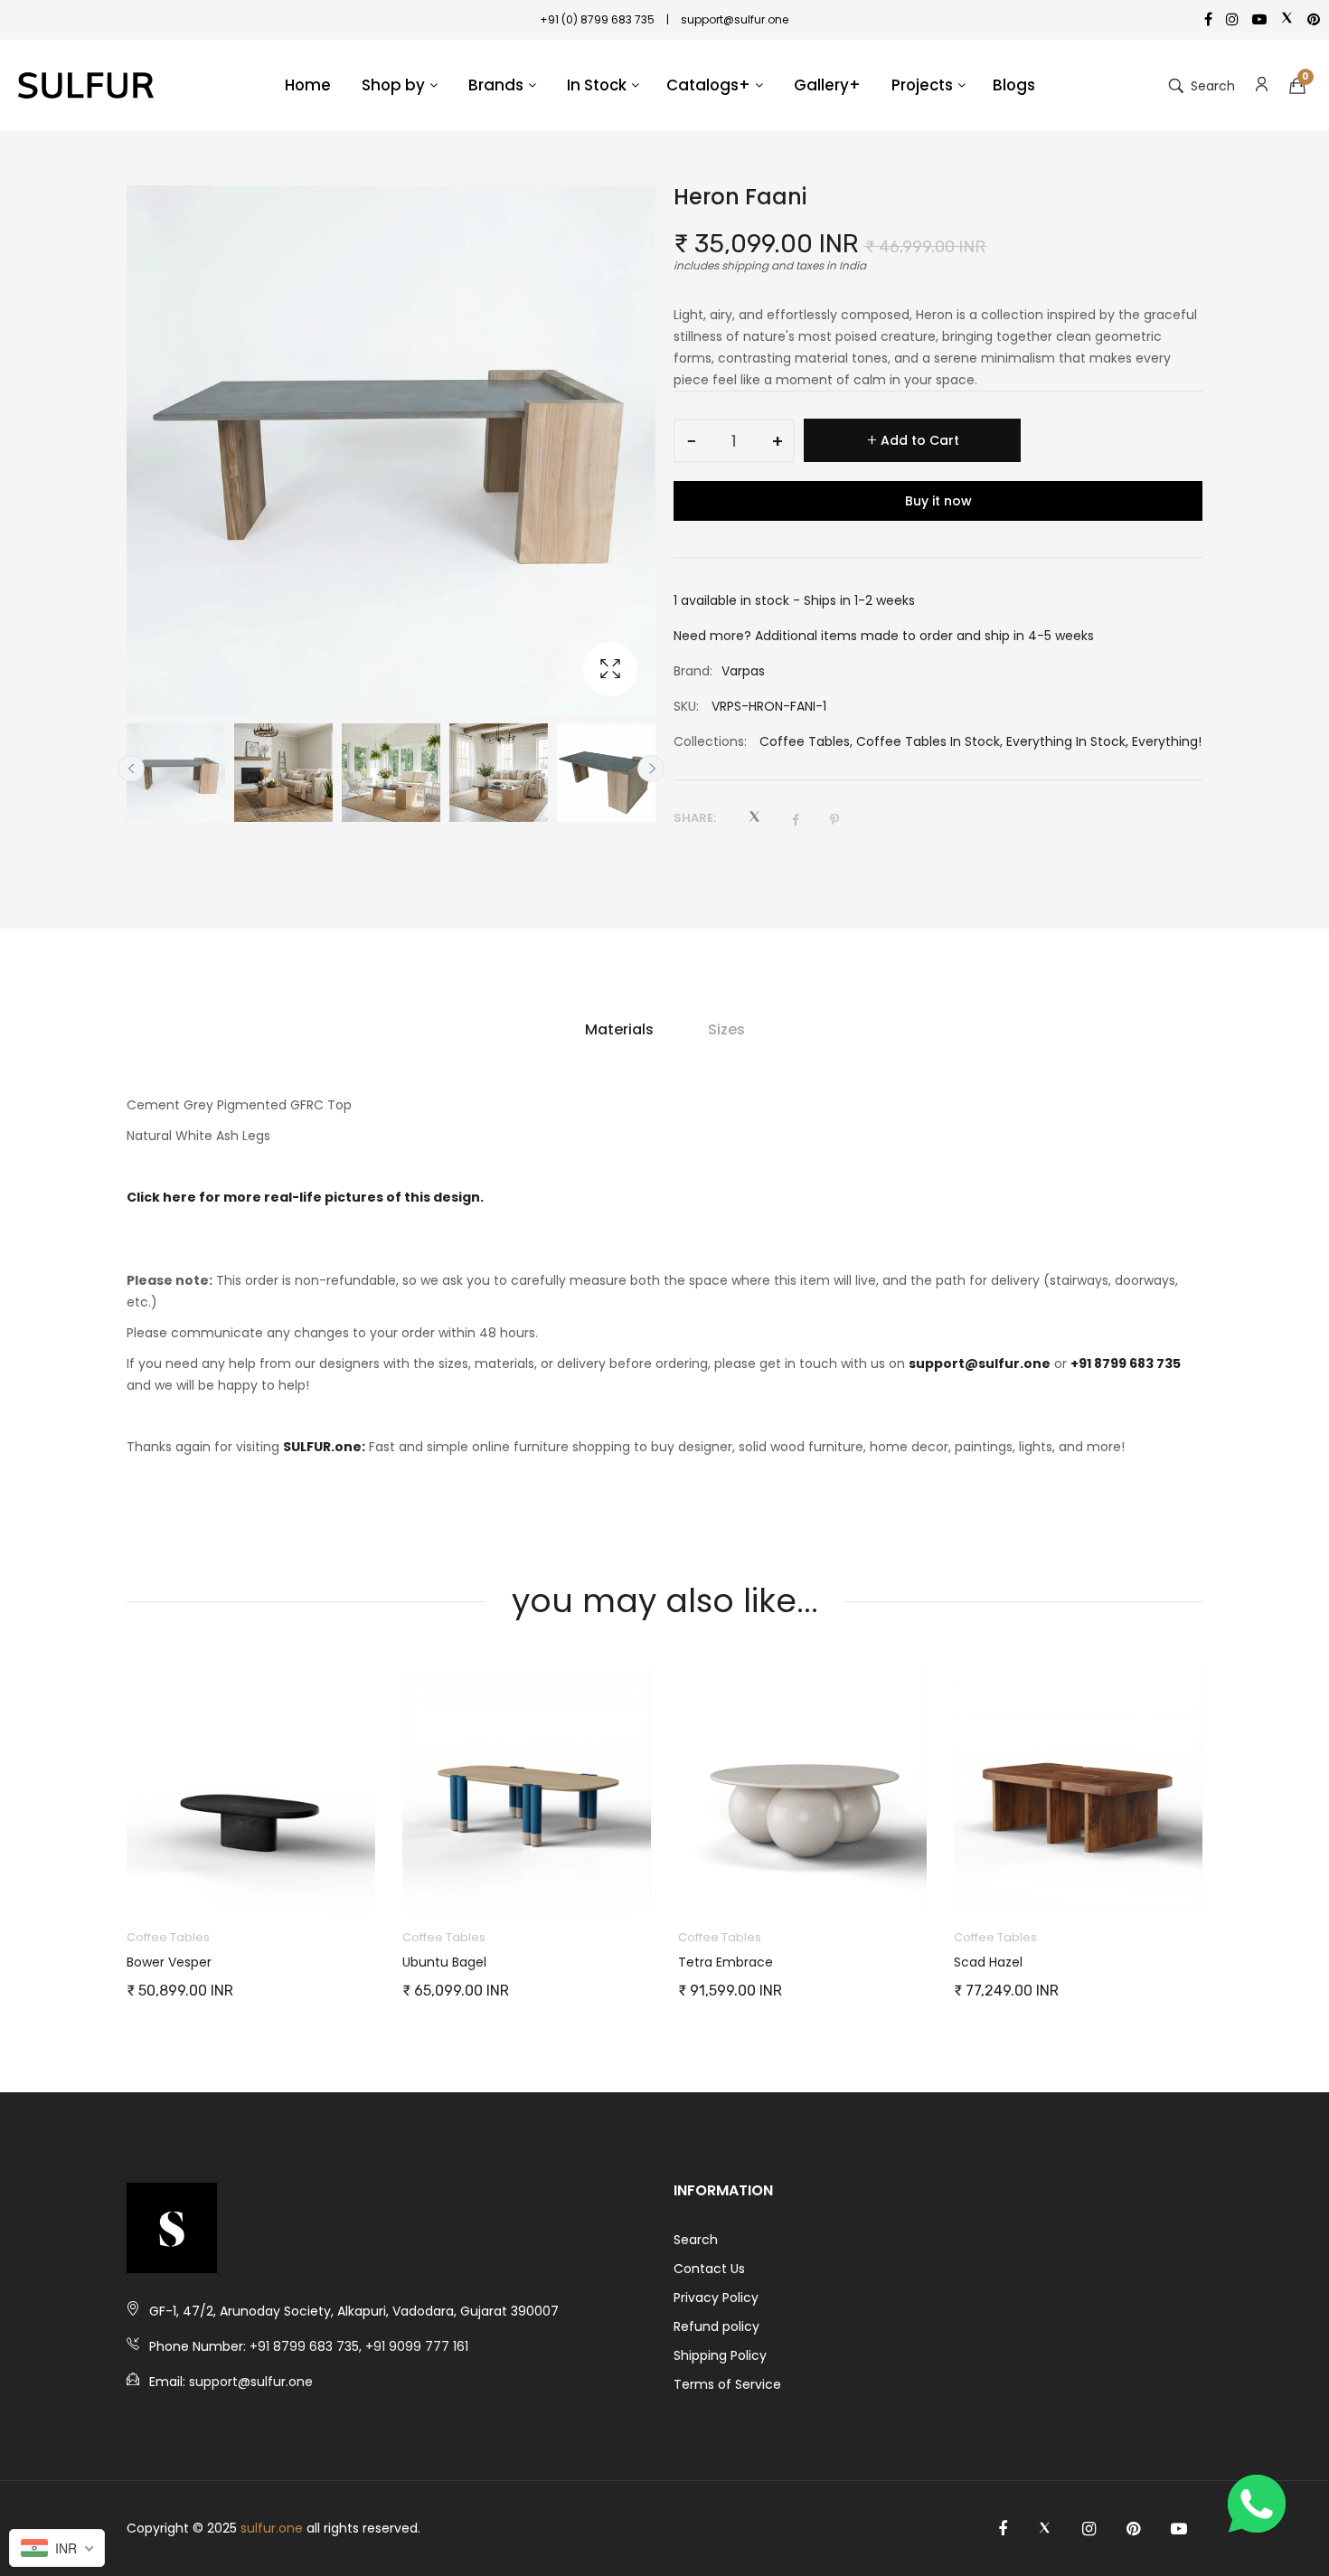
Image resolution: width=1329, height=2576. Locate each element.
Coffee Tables (805, 741)
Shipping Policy (720, 2355)
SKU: (686, 706)
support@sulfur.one (980, 1363)
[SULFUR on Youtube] (1179, 2529)
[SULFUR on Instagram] (1089, 2529)
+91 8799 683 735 (1126, 1363)
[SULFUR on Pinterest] (1133, 2529)
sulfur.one (272, 2528)
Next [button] (651, 769)
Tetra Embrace (450, 1962)
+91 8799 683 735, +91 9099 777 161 (359, 2346)
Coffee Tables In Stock (928, 741)
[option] (176, 773)
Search (696, 2240)
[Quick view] (371, 1882)
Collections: (710, 741)
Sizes (726, 1029)
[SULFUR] (86, 86)
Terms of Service (727, 2384)
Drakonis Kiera (998, 1962)
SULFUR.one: (324, 1447)
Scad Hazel (712, 1962)
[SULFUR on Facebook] (1003, 2529)
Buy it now (938, 501)
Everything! (1167, 741)
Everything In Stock (1066, 741)
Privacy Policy (716, 2298)
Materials (619, 1029)
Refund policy (716, 2326)
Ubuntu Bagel (169, 1962)
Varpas (743, 671)
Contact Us (709, 2269)
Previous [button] (131, 769)
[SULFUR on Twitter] (1045, 2529)
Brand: (693, 671)
